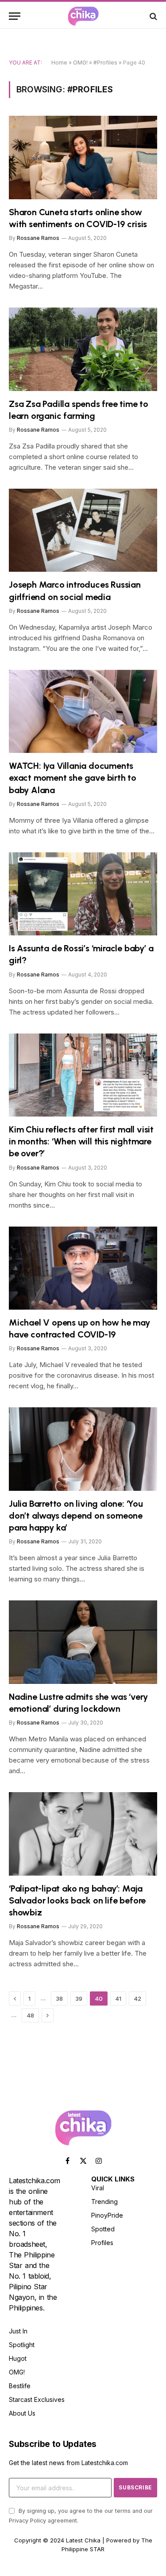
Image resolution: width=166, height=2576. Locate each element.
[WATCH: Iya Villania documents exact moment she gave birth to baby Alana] (83, 711)
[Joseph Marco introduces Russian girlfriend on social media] (83, 530)
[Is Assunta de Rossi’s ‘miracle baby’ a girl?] (83, 894)
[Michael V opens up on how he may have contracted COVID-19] (83, 1268)
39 (79, 1998)
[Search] (152, 16)
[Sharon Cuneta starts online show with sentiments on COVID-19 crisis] (83, 157)
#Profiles (105, 63)
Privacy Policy (27, 2521)
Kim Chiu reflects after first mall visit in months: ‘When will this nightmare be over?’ (81, 1141)
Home (59, 63)
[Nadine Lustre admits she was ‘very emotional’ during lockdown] (83, 1642)
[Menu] (15, 16)
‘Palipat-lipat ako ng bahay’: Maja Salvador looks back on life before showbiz (77, 1900)
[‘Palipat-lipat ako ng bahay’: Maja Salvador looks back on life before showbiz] (83, 1834)
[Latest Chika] (83, 16)
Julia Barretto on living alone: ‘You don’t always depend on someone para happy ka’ (76, 1516)
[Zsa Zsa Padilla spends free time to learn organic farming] (83, 349)
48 (30, 2015)
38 (59, 1998)
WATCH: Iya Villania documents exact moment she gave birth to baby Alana (73, 778)
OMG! (80, 63)
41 (118, 1998)
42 (137, 1998)
